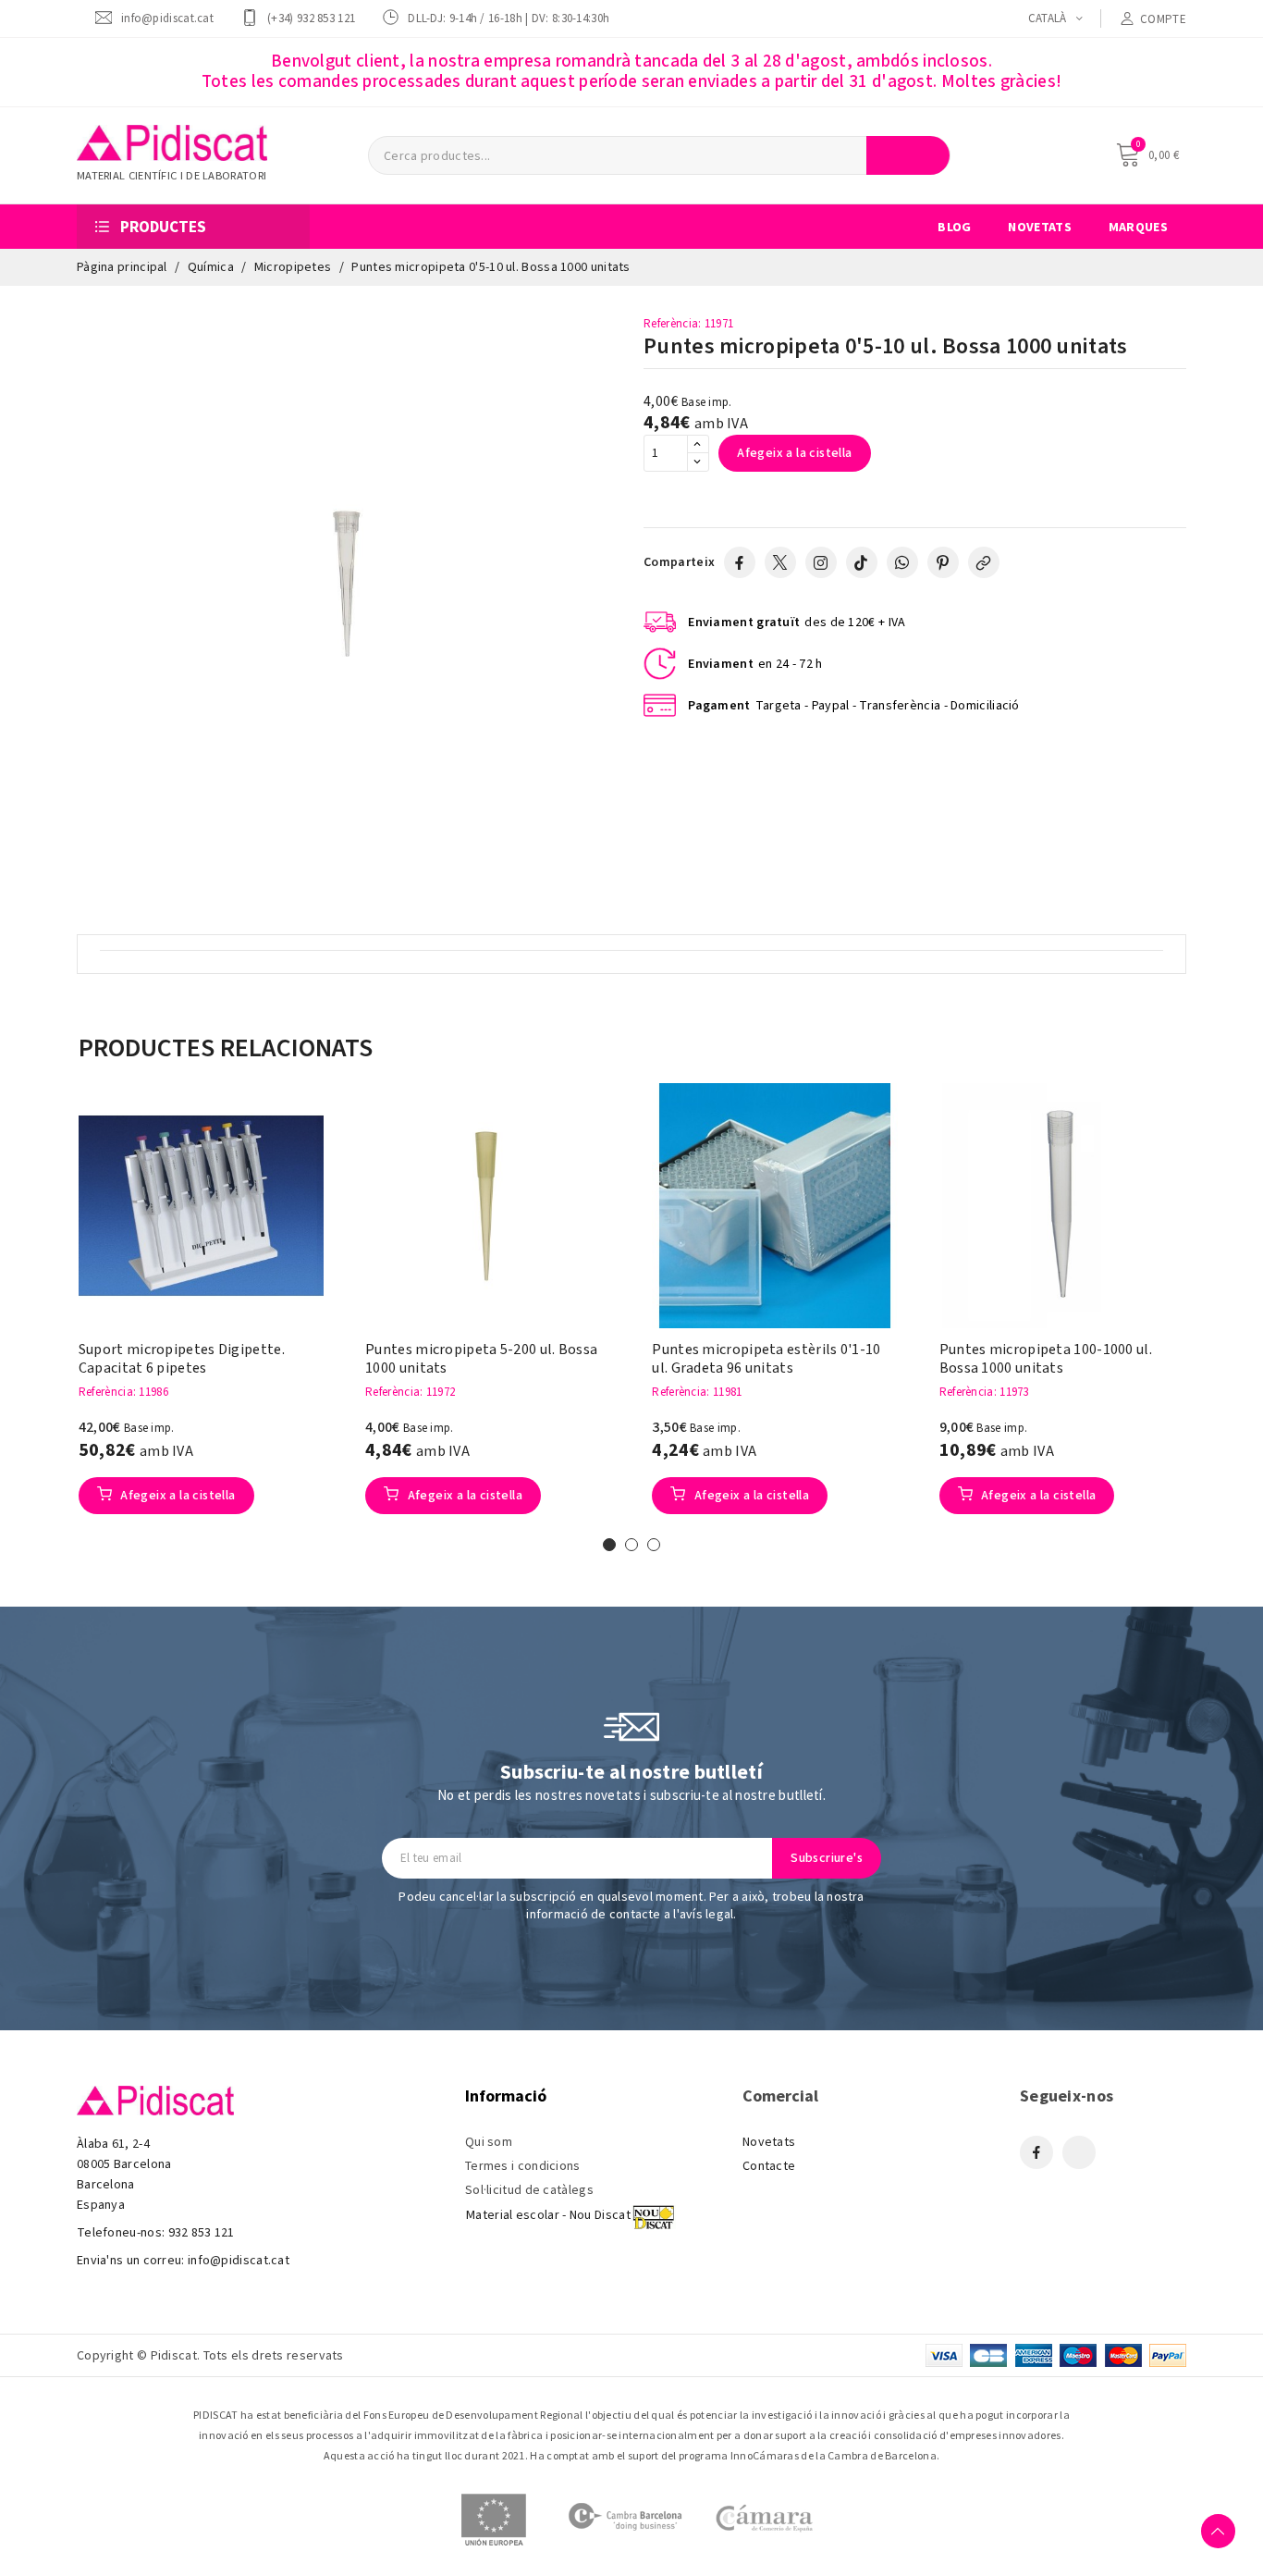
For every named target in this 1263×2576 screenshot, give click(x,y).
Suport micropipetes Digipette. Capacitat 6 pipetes (182, 1359)
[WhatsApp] (902, 562)
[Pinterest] (943, 562)
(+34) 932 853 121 (311, 18)
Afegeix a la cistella (794, 453)
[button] (50, 1319)
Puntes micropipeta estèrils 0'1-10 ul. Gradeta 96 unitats (766, 1359)
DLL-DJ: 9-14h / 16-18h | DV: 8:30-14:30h (509, 18)
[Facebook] (740, 562)
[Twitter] (780, 562)
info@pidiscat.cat (167, 18)
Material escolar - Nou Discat (548, 2215)
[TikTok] (862, 562)
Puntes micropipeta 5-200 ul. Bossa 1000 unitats (481, 1359)
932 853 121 (202, 2233)
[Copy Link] (984, 562)
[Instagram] (821, 562)
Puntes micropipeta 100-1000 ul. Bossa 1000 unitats (1046, 1359)
